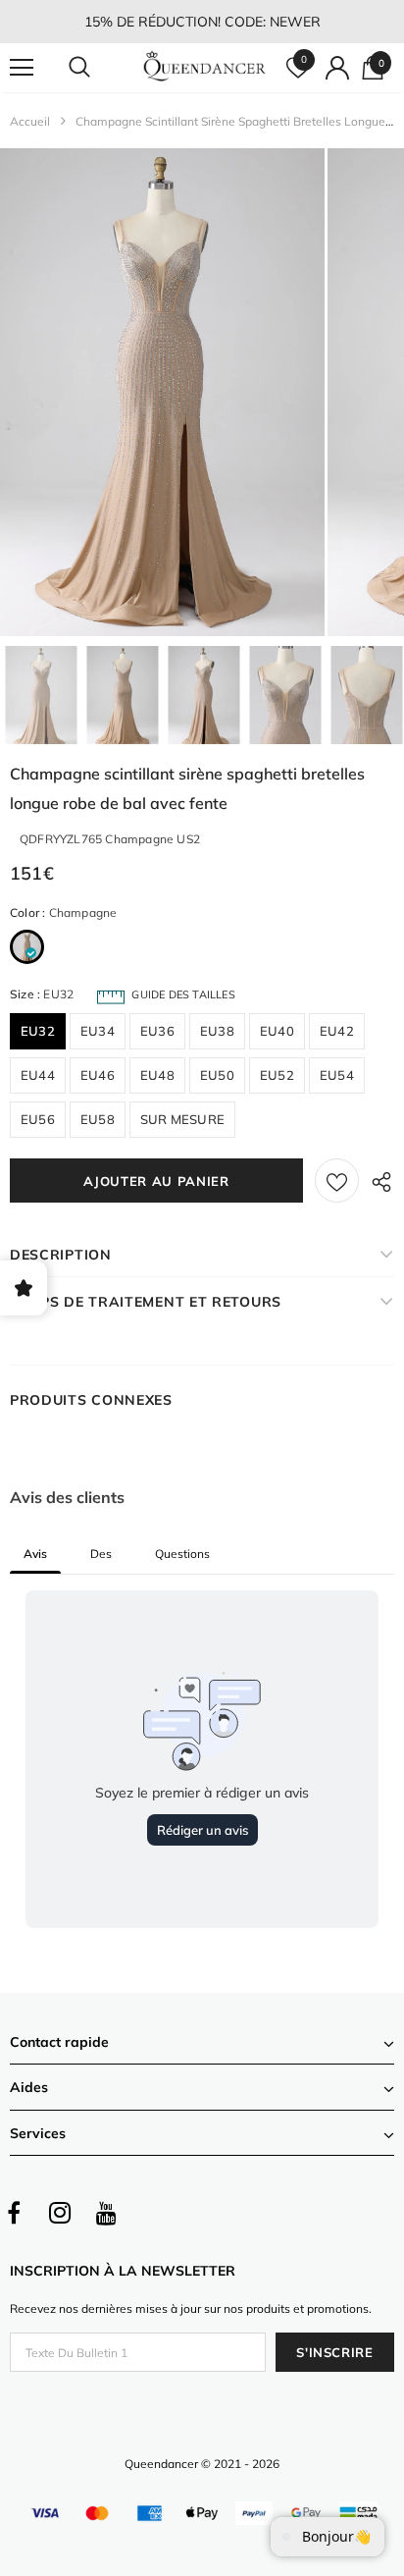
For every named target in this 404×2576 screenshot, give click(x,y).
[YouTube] (106, 2213)
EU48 (157, 1075)
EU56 (38, 1119)
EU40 (277, 1031)
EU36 (157, 1031)
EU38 (217, 1031)
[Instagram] (60, 2213)
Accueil (30, 121)
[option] (162, 392)
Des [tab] (101, 1554)
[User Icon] (337, 68)
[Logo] (204, 67)
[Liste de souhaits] (337, 1181)
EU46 (98, 1075)
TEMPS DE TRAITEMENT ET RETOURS (146, 1302)
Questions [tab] (182, 1554)
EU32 (38, 1031)
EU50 (217, 1075)
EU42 (337, 1031)
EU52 (277, 1075)
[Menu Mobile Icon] (22, 68)
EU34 (98, 1031)
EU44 (38, 1075)
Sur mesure (182, 1119)
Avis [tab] (35, 1554)
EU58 (98, 1119)
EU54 (337, 1075)
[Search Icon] (98, 68)
